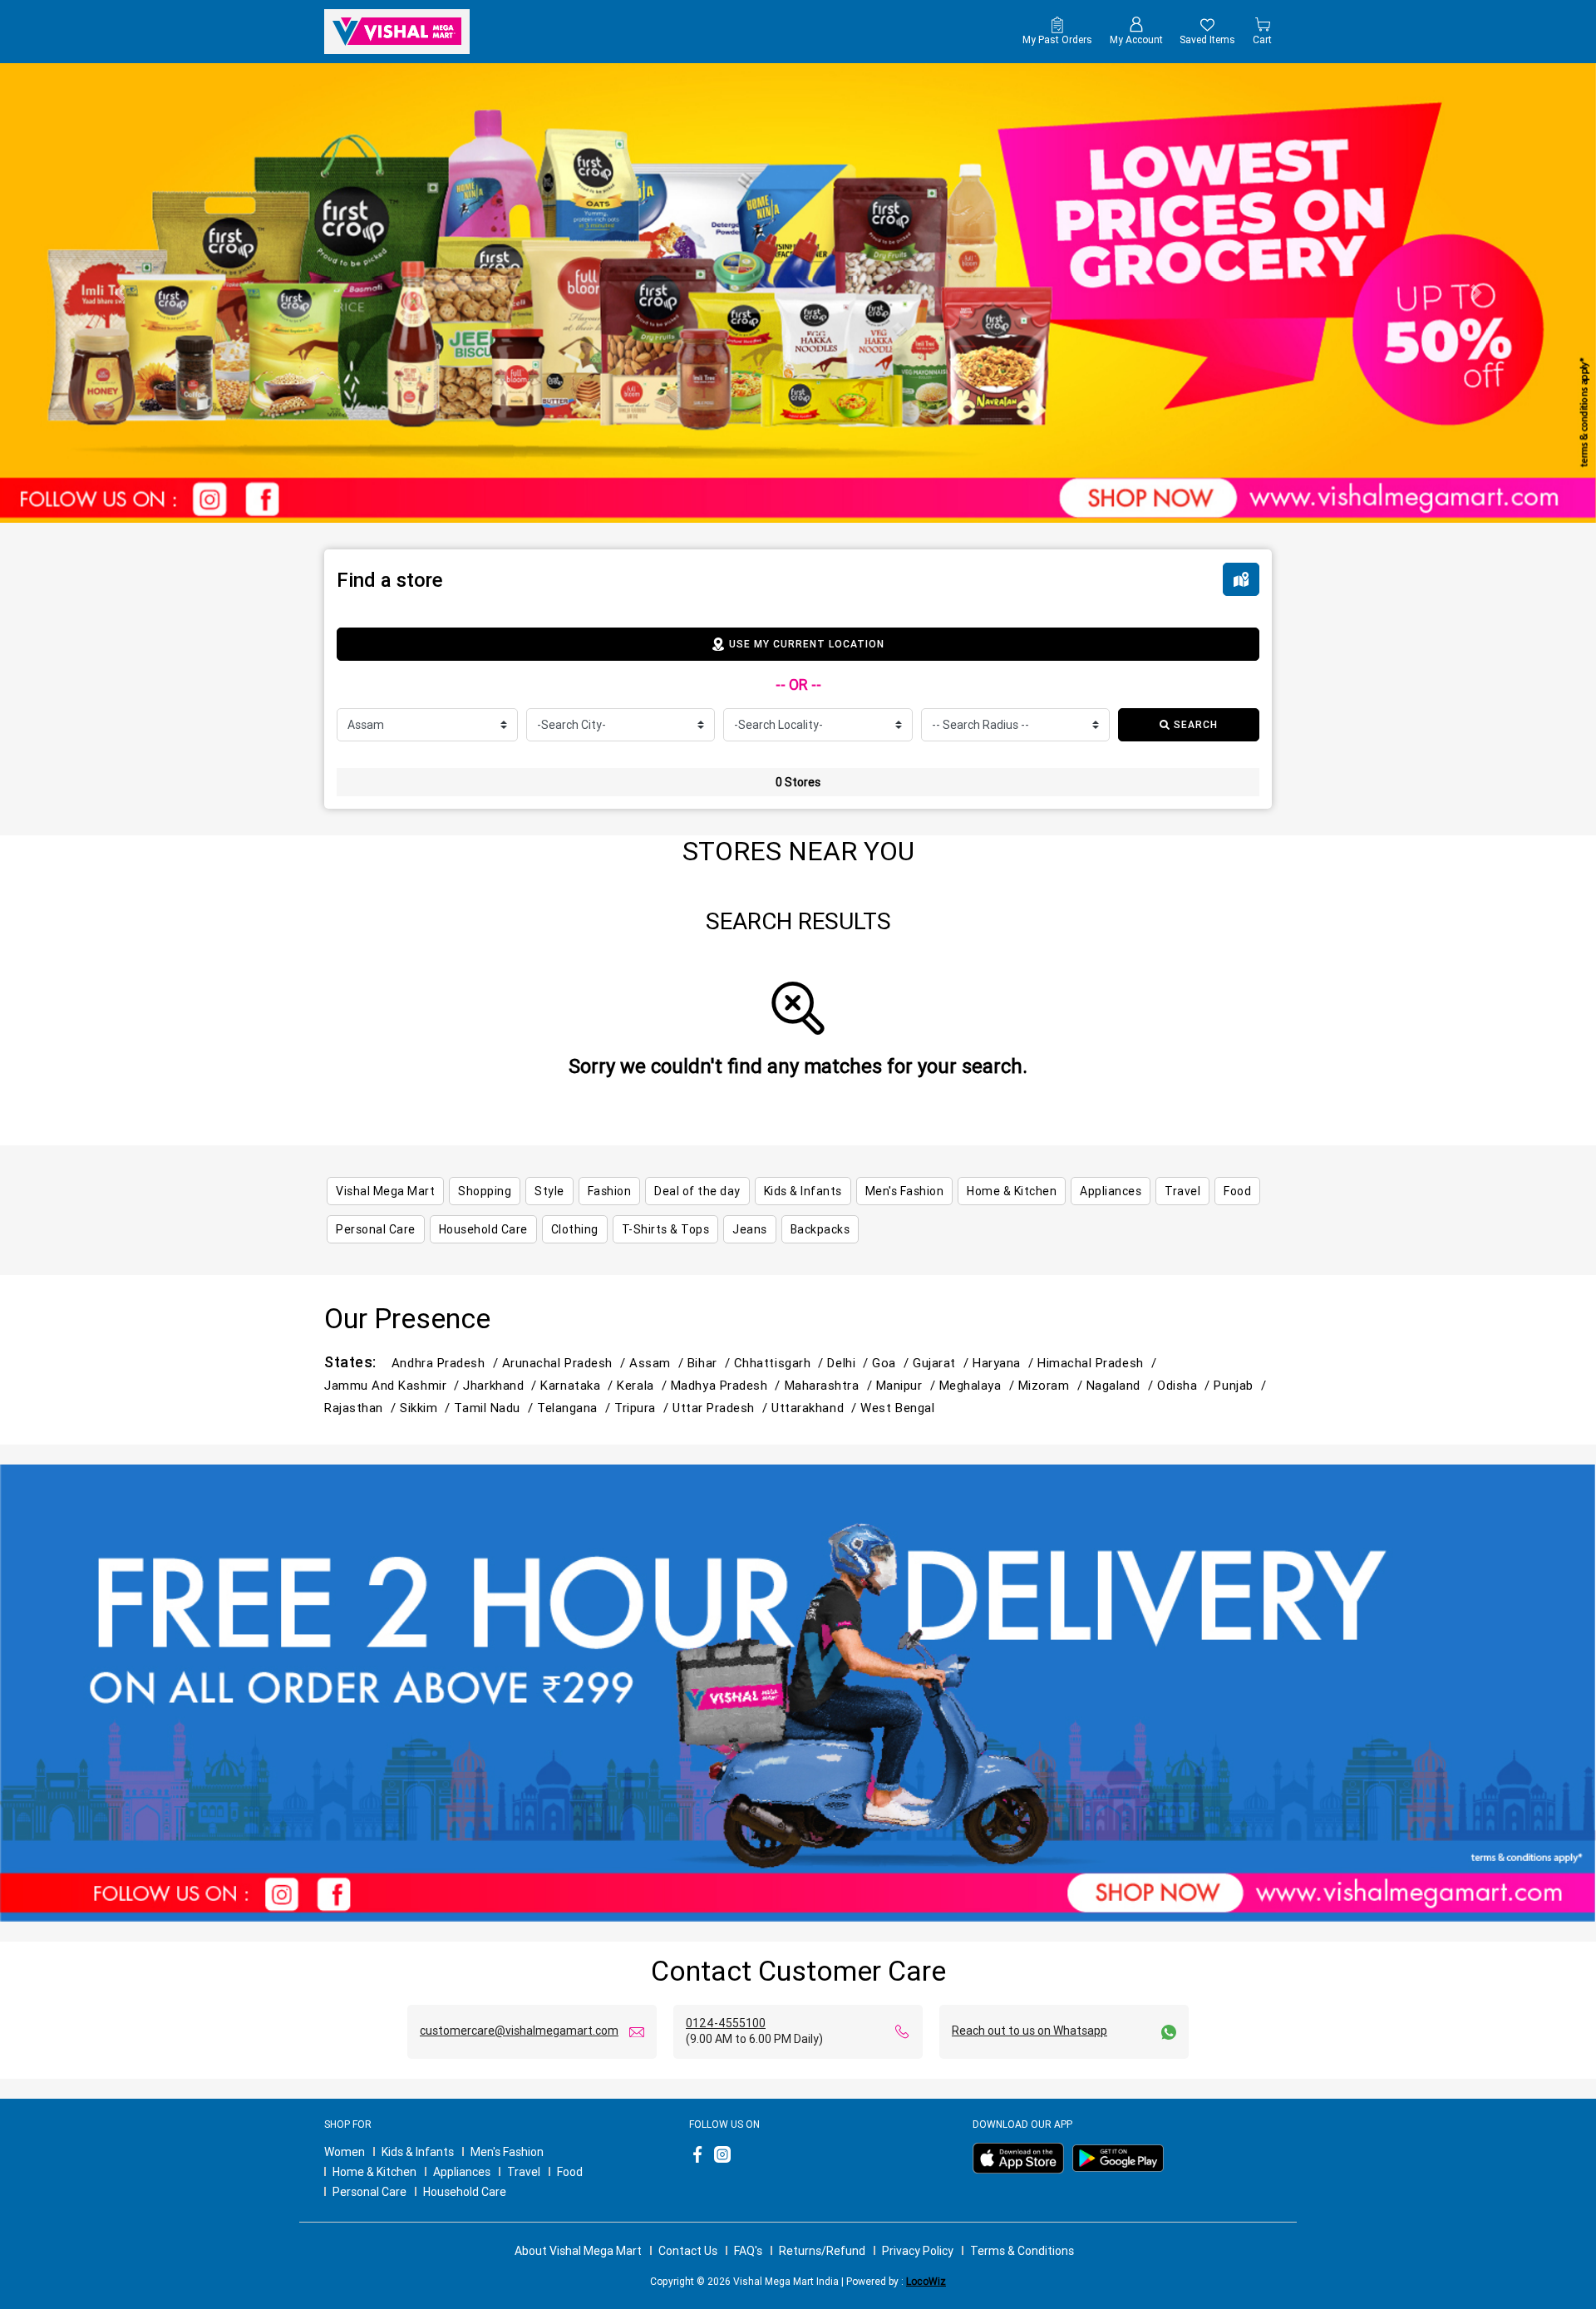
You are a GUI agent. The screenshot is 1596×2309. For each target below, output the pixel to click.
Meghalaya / (979, 1385)
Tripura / (643, 1408)
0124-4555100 (726, 2023)
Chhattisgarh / (781, 1363)
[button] (120, 293)
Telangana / (576, 1408)
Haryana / (1005, 1363)
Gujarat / (943, 1363)
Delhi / (850, 1363)
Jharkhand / (502, 1385)
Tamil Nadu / (495, 1408)
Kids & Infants (418, 2152)
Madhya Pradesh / (728, 1385)
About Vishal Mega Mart (578, 2251)
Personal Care (369, 2192)
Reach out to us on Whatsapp (1030, 2031)
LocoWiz (926, 2281)
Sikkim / (427, 1408)
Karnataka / (579, 1385)
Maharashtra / (830, 1385)
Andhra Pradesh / (447, 1363)
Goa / (892, 1363)
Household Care (465, 2192)
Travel (524, 2172)
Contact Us (688, 2251)
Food (570, 2172)
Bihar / (711, 1363)
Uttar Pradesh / (722, 1408)
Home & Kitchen (374, 2172)
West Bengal (897, 1408)
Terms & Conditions (1022, 2251)
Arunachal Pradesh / (566, 1363)
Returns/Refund (822, 2251)
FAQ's (748, 2251)
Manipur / (908, 1385)
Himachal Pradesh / (1099, 1363)
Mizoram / (1052, 1385)
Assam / (658, 1363)
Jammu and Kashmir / (394, 1385)
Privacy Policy (918, 2251)
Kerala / (643, 1385)
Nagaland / (1122, 1385)
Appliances (462, 2172)
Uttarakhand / (816, 1408)
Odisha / (1185, 1385)
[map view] (1241, 579)
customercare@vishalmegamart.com (519, 2031)
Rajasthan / (362, 1408)
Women (345, 2152)
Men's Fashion (507, 2152)
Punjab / (1241, 1385)
